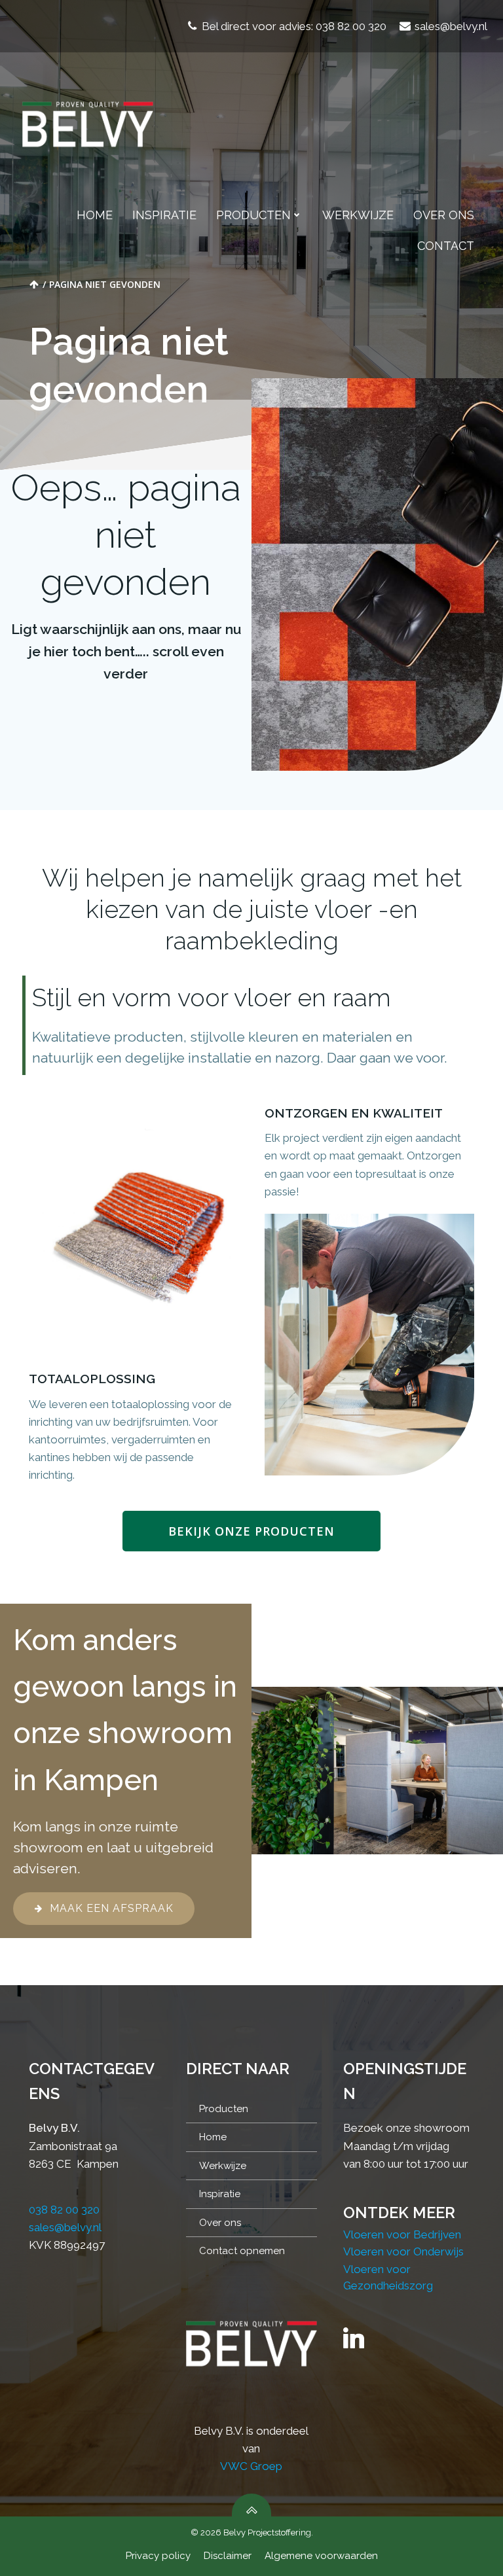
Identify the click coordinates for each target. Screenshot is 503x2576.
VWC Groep (251, 2466)
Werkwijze (358, 215)
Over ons (444, 215)
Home (95, 215)
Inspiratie (164, 215)
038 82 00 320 (64, 2210)
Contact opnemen (242, 2251)
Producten (253, 215)
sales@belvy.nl (65, 2227)
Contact (446, 246)
